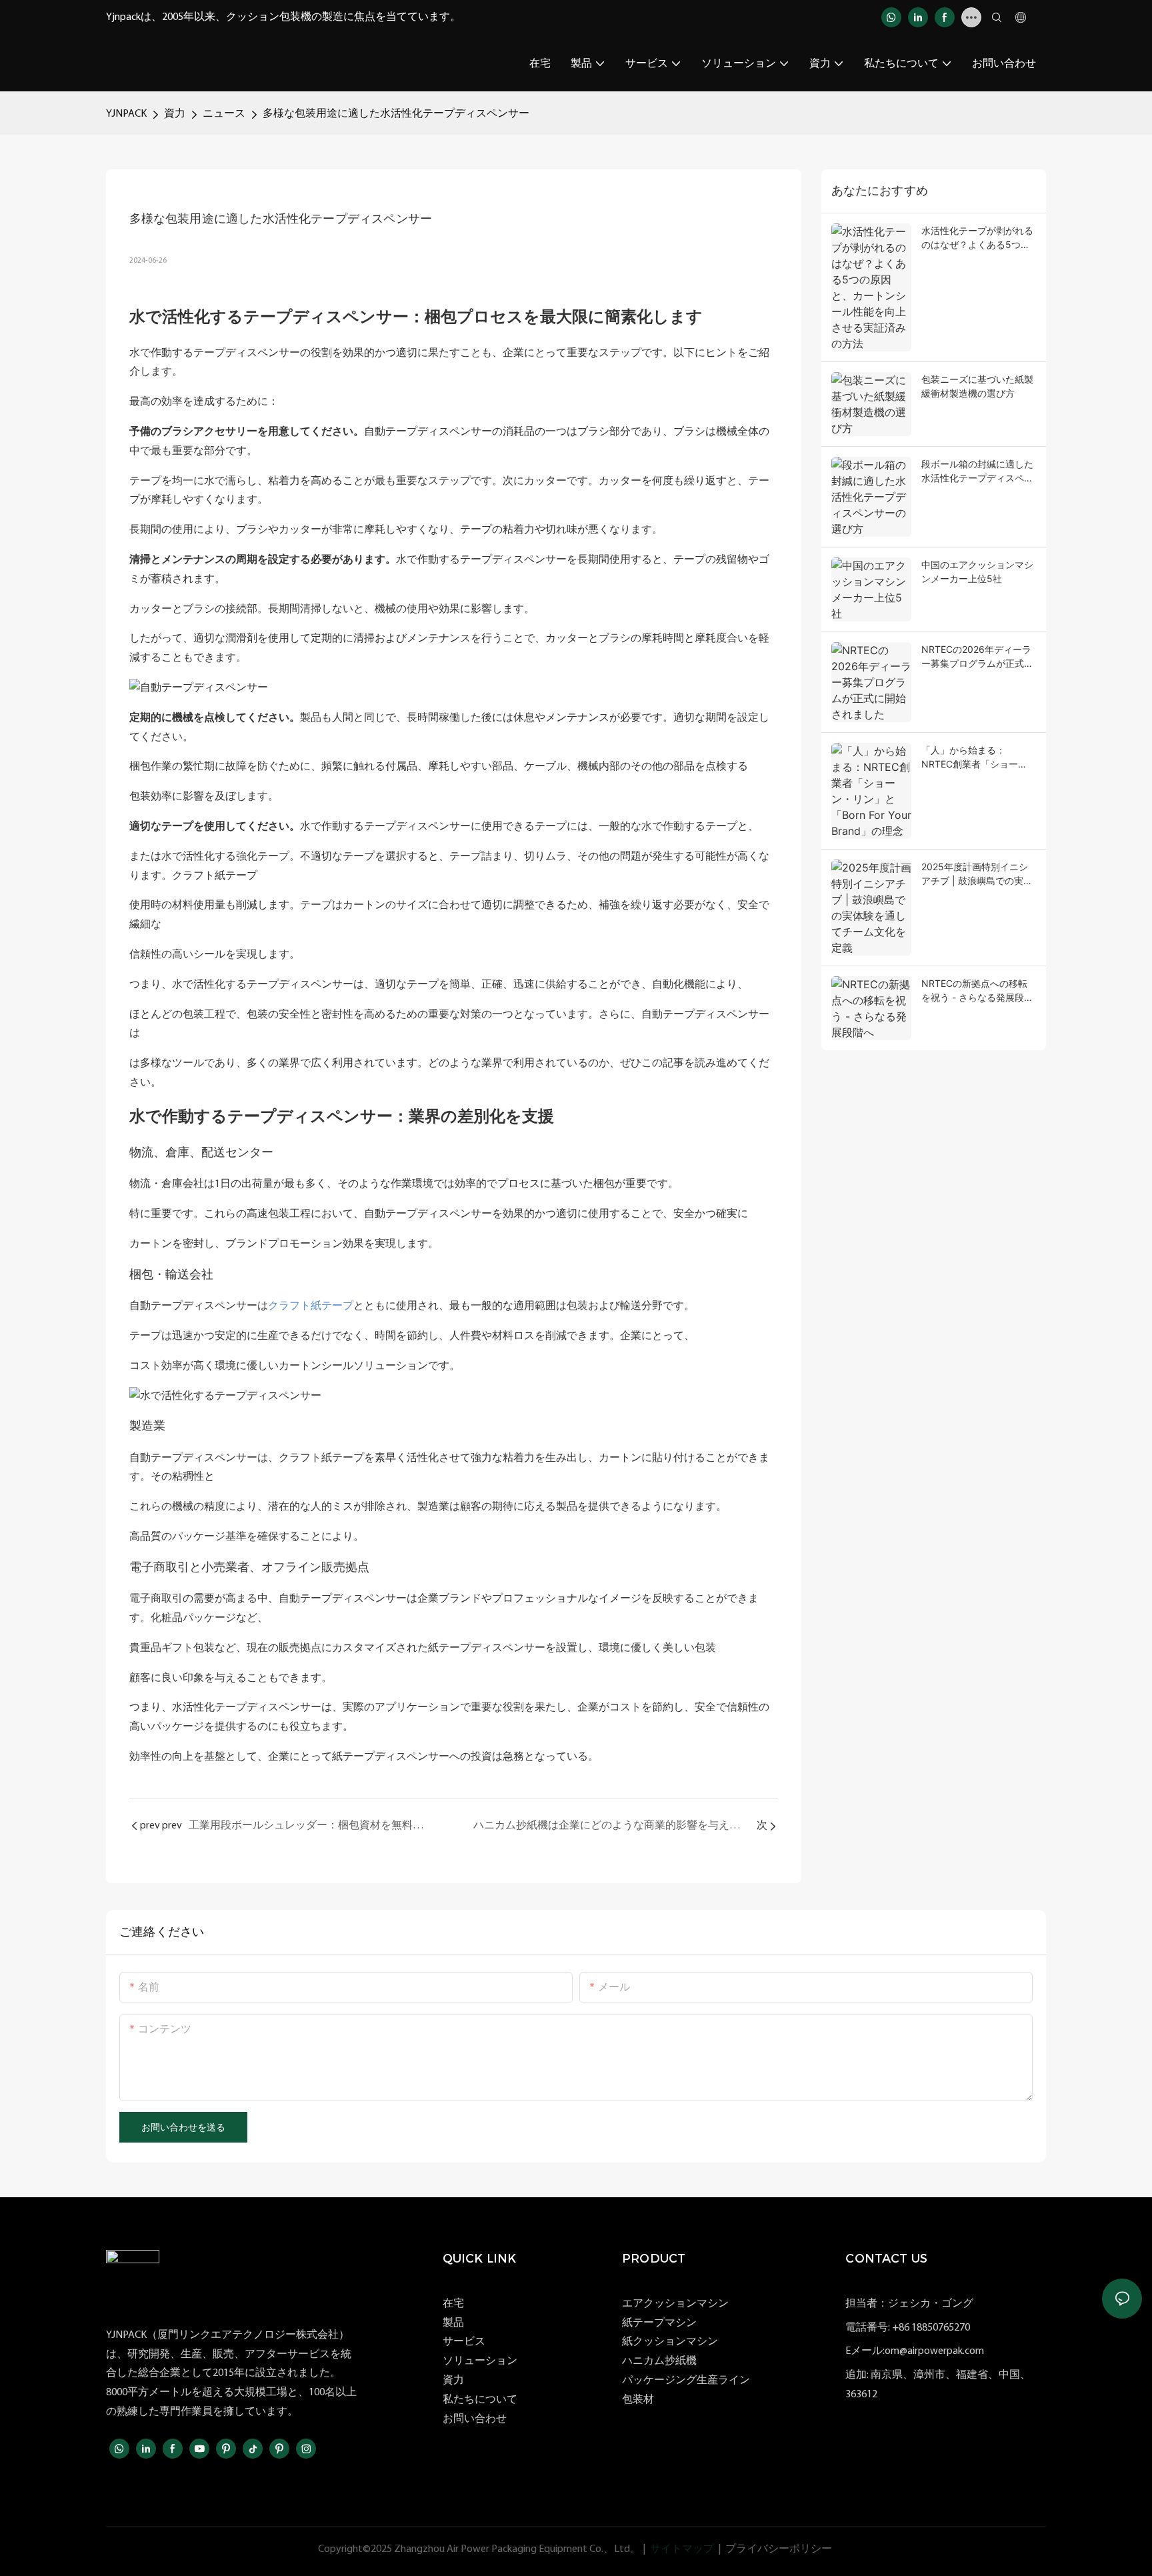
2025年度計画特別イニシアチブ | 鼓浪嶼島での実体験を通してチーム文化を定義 (977, 874)
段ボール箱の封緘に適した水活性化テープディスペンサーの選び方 (977, 471)
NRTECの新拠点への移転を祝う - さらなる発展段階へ (977, 991)
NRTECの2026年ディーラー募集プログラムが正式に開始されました (977, 657)
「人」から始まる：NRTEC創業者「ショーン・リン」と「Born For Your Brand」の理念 (972, 758)
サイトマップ (682, 2549)
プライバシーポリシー (779, 2549)
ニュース (224, 114)
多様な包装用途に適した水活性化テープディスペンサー (396, 114)
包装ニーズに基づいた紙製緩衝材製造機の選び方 (977, 386)
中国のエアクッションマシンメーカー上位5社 (977, 571)
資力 (175, 114)
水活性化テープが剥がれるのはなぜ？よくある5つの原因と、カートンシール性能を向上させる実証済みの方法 (977, 238)
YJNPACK (126, 114)
